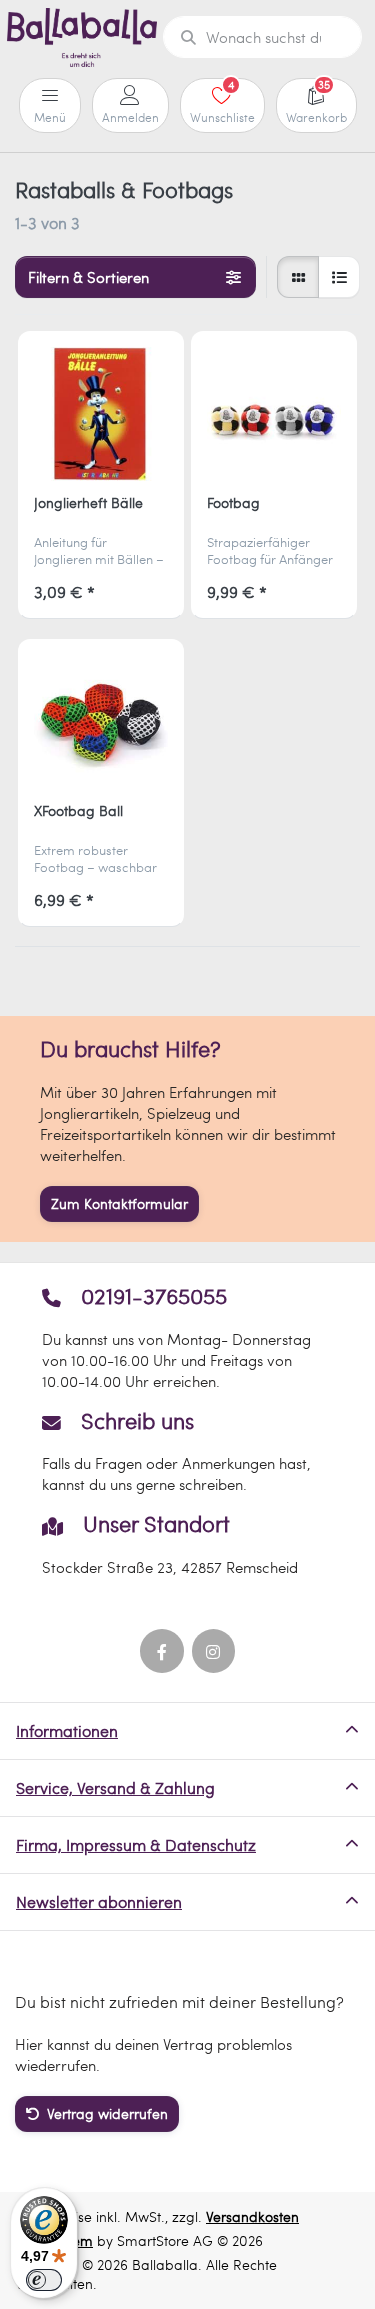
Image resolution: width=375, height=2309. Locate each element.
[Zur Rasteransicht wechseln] (298, 277)
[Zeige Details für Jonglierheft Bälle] (101, 414)
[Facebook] (162, 1651)
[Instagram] (214, 1651)
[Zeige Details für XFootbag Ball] (101, 722)
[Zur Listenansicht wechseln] (339, 277)
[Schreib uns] (187, 1452)
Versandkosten (252, 2216)
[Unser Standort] (187, 1544)
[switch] (44, 2280)
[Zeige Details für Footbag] (274, 414)
